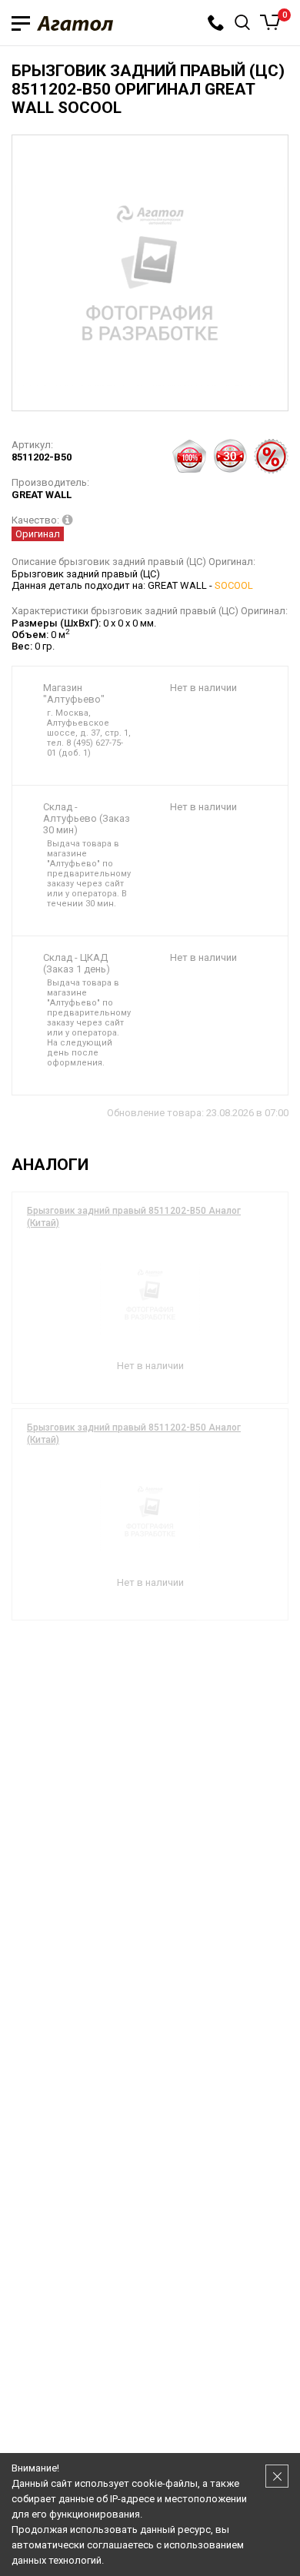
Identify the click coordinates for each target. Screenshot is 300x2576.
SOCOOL (234, 585)
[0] (270, 22)
